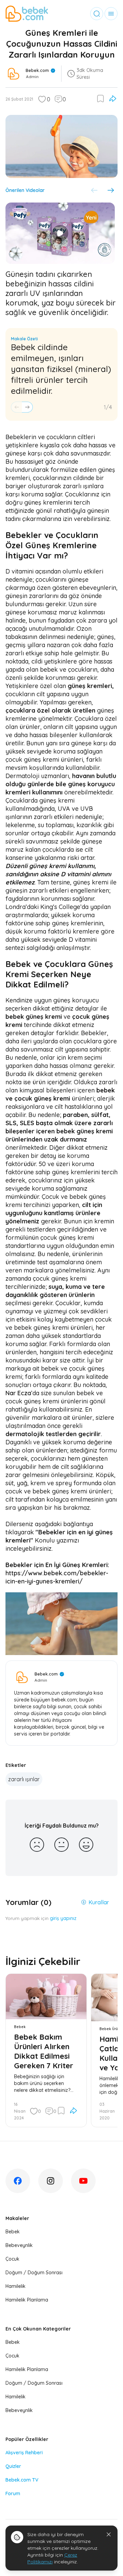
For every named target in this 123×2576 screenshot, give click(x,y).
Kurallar (99, 1902)
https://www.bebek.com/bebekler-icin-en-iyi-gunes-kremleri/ (57, 1577)
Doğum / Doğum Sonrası (34, 2273)
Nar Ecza (18, 1393)
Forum (13, 2493)
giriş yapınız (63, 1918)
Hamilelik (16, 2286)
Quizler (13, 2466)
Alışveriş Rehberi (24, 2453)
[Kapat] (109, 2534)
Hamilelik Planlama (27, 2300)
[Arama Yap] (97, 14)
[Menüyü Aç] (111, 14)
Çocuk (12, 2259)
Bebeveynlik (19, 2245)
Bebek (13, 2232)
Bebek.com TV (22, 2480)
